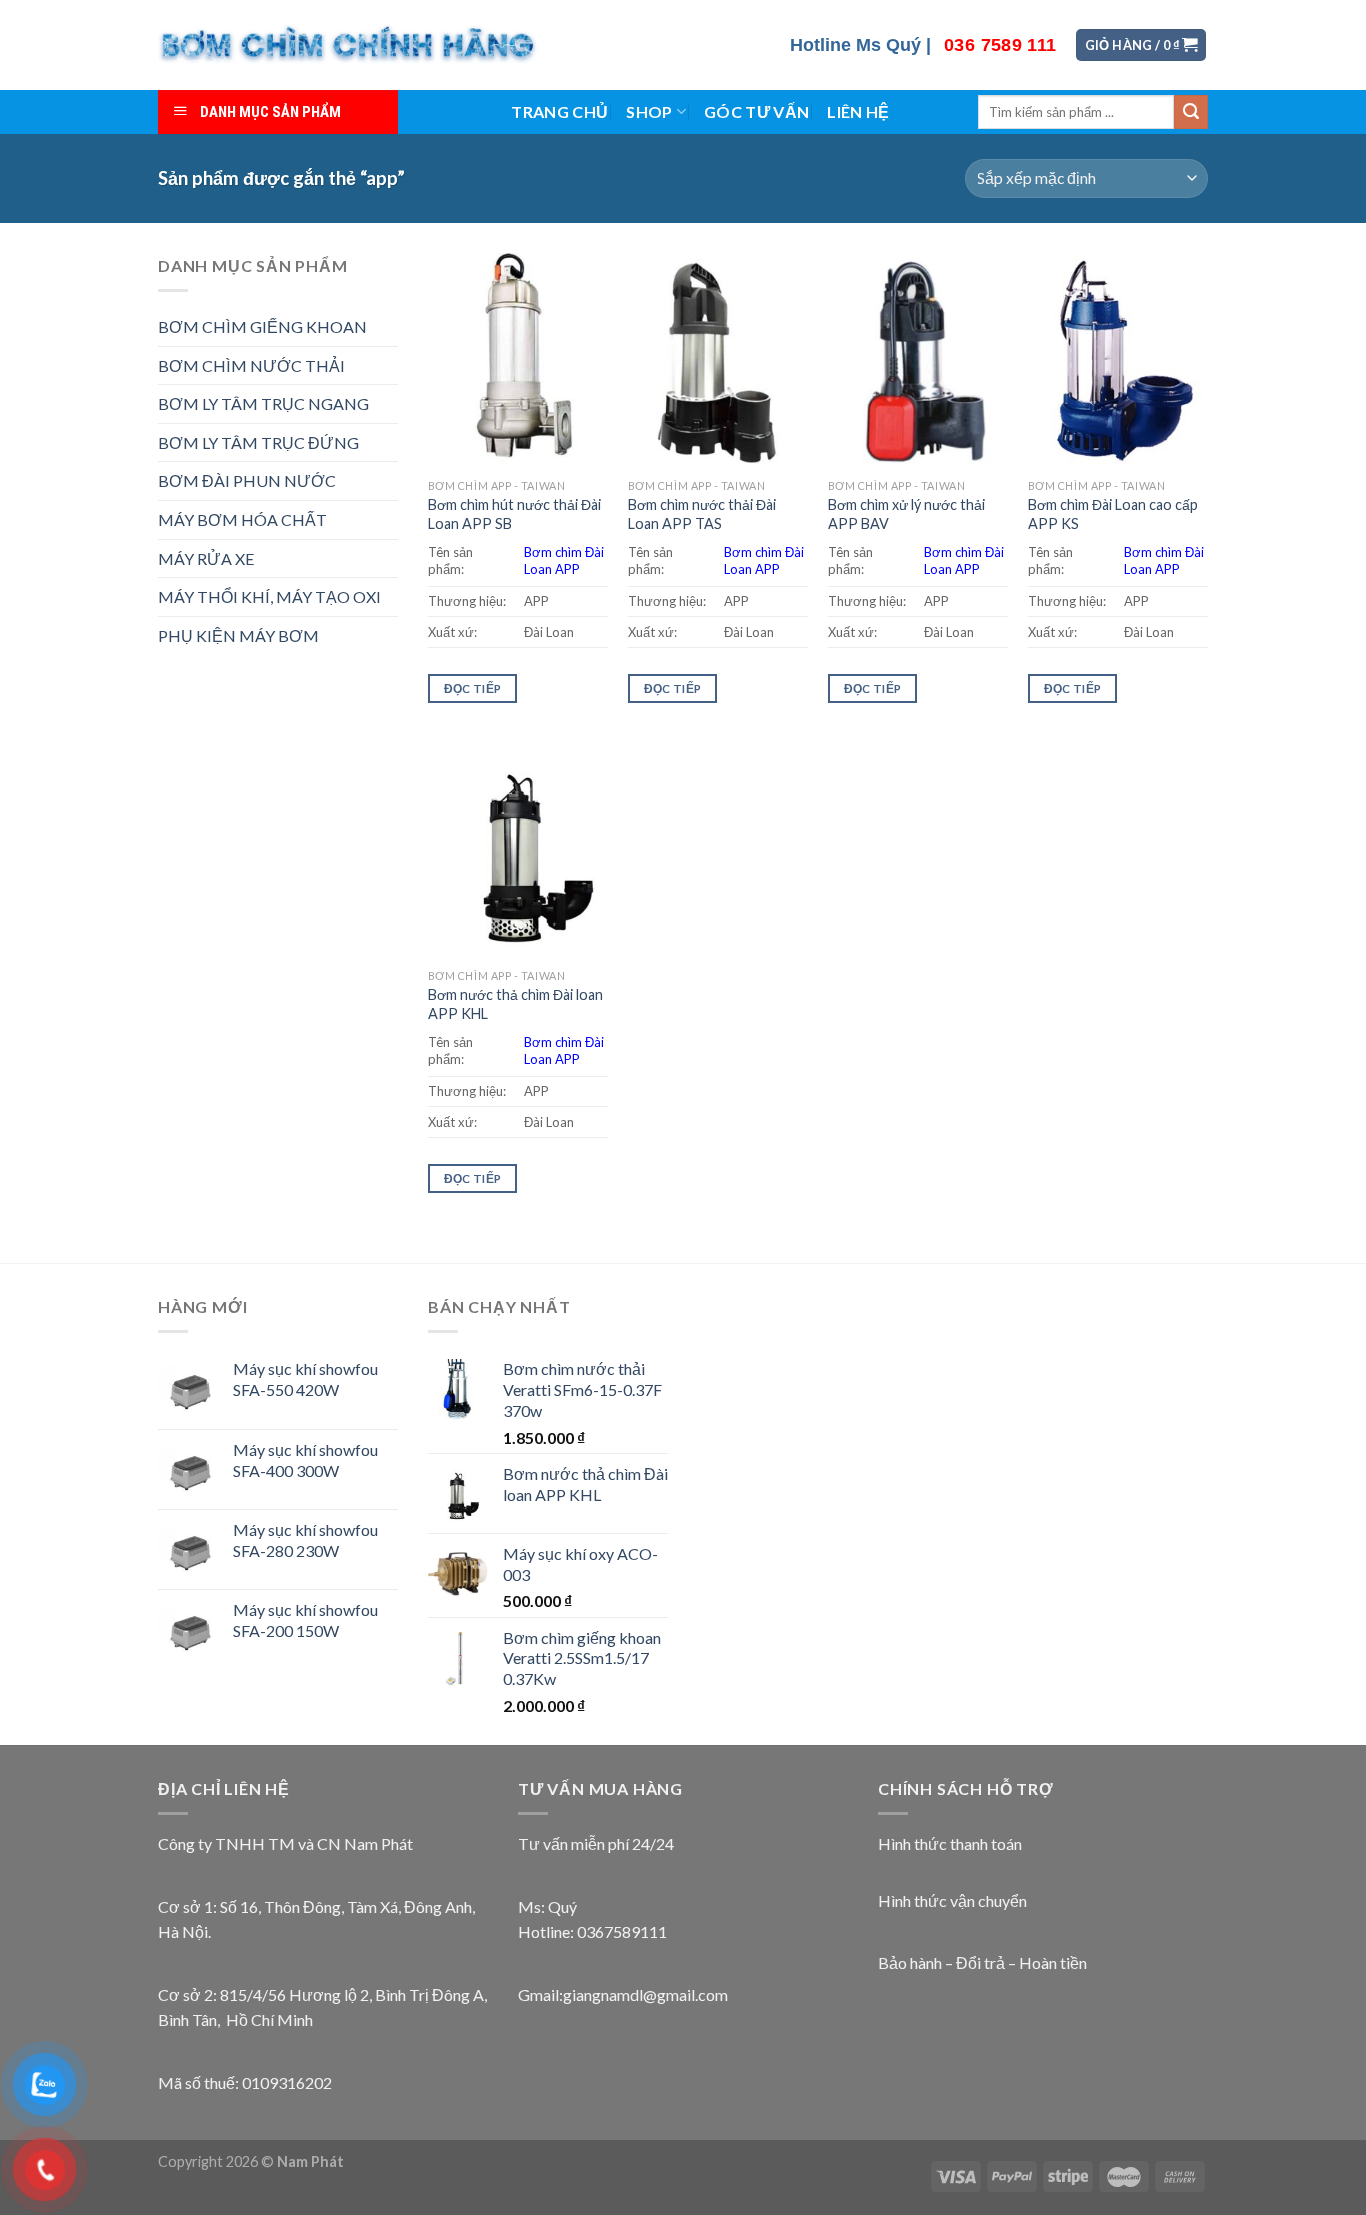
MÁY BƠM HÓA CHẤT (242, 519)
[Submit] (1191, 112)
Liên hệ (858, 111)
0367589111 (622, 1931)
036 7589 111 (1000, 45)
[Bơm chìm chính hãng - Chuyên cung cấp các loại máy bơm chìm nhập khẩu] (349, 45)
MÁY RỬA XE (206, 558)
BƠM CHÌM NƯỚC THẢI (251, 365)
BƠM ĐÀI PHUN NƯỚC (247, 480)
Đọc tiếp (473, 688)
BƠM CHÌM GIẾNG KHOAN (262, 326)
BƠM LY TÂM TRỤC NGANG (263, 403)
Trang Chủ (559, 111)
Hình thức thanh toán (950, 1843)
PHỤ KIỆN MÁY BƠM (238, 635)
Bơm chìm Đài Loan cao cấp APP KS (1113, 514)
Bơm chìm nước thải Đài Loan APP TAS (702, 514)
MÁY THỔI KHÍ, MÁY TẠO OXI (269, 596)
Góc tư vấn (756, 111)
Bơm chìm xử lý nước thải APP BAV (906, 514)
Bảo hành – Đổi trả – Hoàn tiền (982, 1962)
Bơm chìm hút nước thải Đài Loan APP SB (514, 514)
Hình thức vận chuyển (952, 1900)
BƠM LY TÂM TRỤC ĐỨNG (258, 442)
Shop (649, 111)
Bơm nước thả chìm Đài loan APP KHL (515, 1004)
